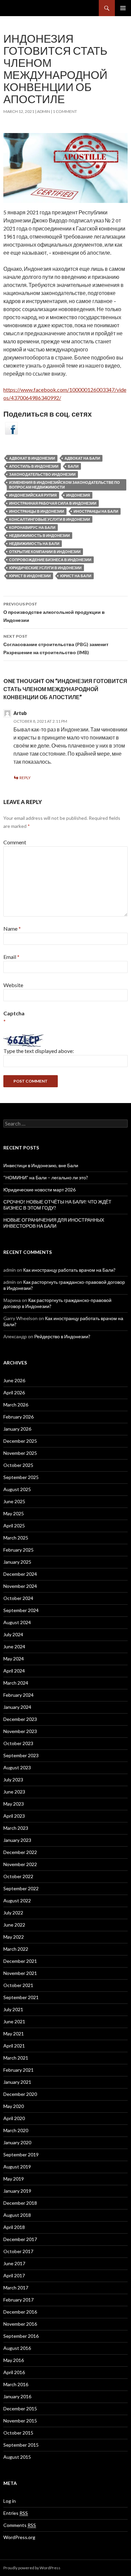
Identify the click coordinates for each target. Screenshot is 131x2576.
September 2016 (21, 2336)
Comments (20, 2525)
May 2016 (14, 2360)
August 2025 (17, 1489)
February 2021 (18, 2070)
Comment (15, 842)
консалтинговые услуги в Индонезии (50, 519)
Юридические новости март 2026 (39, 1190)
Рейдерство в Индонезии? (62, 1336)
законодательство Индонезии (42, 474)
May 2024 (14, 1659)
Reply (25, 778)
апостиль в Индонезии (34, 466)
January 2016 (17, 2396)
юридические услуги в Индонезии (45, 568)
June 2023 (14, 1792)
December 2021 (20, 1961)
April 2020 (14, 2118)
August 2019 (17, 2167)
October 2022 (18, 1876)
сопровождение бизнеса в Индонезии (50, 560)
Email (11, 957)
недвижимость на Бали (34, 543)
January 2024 (17, 1707)
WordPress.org (19, 2537)
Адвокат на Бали (82, 458)
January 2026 (17, 1429)
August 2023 (17, 1767)
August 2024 (17, 1622)
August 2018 (17, 2215)
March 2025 (16, 1538)
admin (43, 111)
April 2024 (14, 1671)
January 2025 (17, 1562)
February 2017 (18, 2300)
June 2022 (14, 1925)
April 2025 (14, 1526)
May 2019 (14, 2179)
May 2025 (14, 1513)
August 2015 (17, 2457)
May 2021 (14, 2034)
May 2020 (14, 2106)
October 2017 (18, 2251)
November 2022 (20, 1864)
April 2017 (14, 2275)
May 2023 (14, 1804)
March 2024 (16, 1683)
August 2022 (17, 1901)
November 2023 (20, 1731)
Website (13, 985)
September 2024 (21, 1610)
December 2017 (20, 2239)
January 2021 (17, 2082)
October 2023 (18, 1743)
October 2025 (18, 1465)
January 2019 (17, 2191)
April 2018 (14, 2227)
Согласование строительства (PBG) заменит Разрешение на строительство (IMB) (56, 644)
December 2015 (20, 2409)
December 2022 (20, 1852)
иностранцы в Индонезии (37, 511)
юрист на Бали (76, 576)
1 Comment (65, 111)
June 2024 (14, 1646)
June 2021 (14, 2021)
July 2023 (13, 1780)
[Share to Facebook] (11, 428)
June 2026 (14, 1380)
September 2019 (21, 2155)
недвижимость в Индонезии (39, 535)
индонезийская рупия (33, 495)
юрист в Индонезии (30, 576)
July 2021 (13, 2009)
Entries (16, 2513)
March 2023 (16, 1828)
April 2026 (14, 1392)
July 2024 (13, 1634)
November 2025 (20, 1453)
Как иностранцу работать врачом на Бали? (69, 1270)
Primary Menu (123, 8)
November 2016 (20, 2324)
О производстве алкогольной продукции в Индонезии (54, 612)
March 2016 (16, 2384)
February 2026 (18, 1417)
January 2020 (17, 2142)
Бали (73, 466)
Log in (10, 2501)
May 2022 (14, 1937)
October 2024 (18, 1598)
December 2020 (20, 2094)
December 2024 (20, 1574)
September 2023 (21, 1755)
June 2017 (14, 2263)
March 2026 (16, 1405)
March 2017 (16, 2288)
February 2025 (18, 1550)
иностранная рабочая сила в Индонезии (53, 503)
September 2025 (21, 1477)
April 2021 (14, 2046)
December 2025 (20, 1441)
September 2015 (21, 2445)
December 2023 (20, 1719)
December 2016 (20, 2312)
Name (12, 928)
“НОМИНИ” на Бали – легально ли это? (46, 1177)
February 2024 (18, 1695)
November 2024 (20, 1586)
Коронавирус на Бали (32, 527)
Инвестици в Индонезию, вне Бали (41, 1165)
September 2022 (21, 1888)
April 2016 (14, 2372)
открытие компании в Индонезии (45, 552)
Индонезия (78, 495)
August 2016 (17, 2348)
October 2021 (18, 1985)
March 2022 (16, 1949)
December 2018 (20, 2203)
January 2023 (17, 1840)
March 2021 (16, 2058)
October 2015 (18, 2433)
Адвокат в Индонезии (32, 458)
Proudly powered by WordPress (32, 2568)
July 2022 (13, 1913)
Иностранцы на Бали (96, 511)
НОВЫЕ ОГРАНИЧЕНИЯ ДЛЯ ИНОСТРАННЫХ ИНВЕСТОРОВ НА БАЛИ (54, 1223)
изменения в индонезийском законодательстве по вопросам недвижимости (64, 485)
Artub (20, 713)
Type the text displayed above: (39, 1051)
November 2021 (20, 1973)
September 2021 (21, 1997)
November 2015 (20, 2421)
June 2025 (14, 1501)
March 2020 (16, 2130)
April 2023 (14, 1816)
